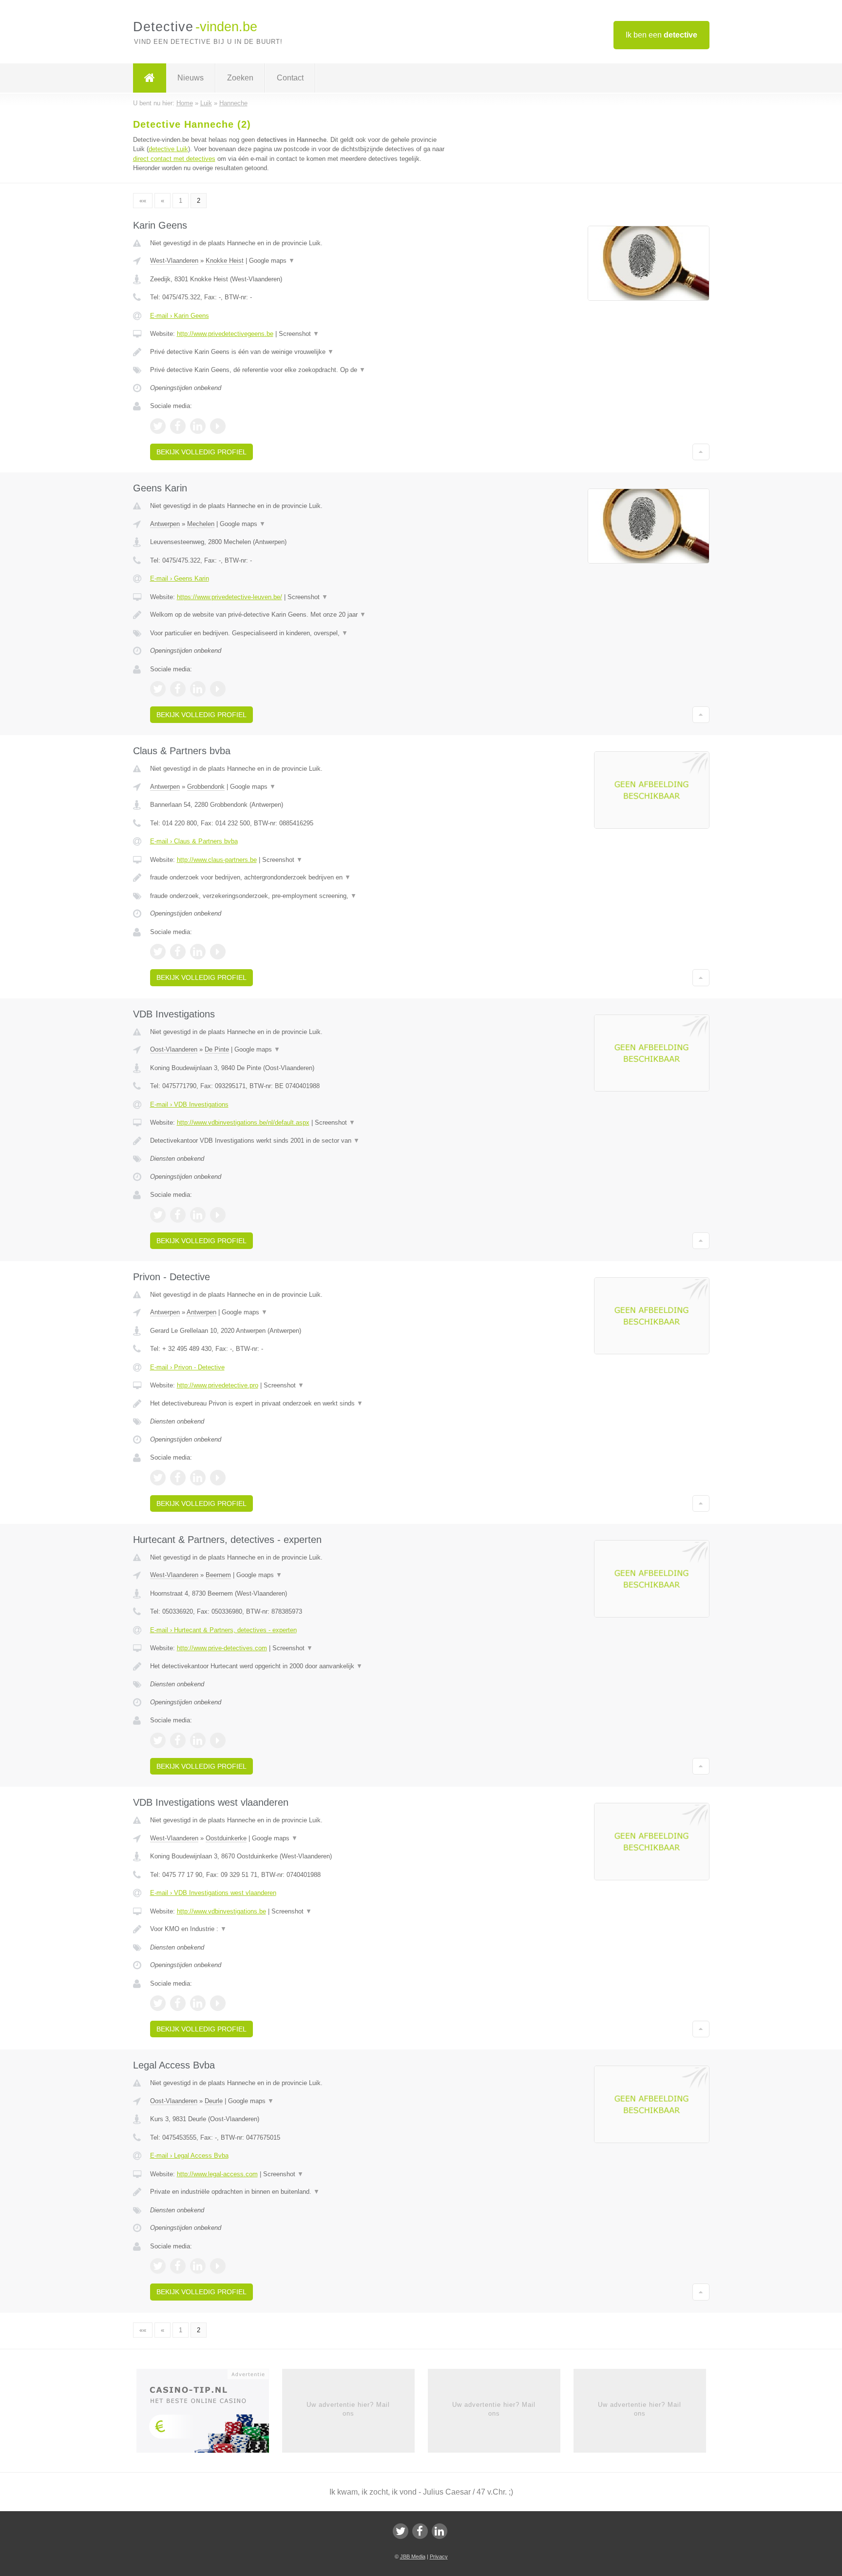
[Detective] (150, 78)
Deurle (214, 2101)
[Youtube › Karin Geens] (218, 426)
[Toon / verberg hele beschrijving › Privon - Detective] (300, 1404)
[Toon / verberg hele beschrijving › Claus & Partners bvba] (300, 878)
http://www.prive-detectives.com (222, 1648)
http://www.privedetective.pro (218, 1385)
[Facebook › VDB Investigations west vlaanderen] (178, 2003)
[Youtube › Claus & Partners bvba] (218, 952)
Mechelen (201, 524)
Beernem (218, 1575)
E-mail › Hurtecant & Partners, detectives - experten (223, 1630)
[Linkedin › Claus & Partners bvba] (198, 952)
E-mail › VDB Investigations (189, 1104)
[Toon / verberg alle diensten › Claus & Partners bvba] (300, 896)
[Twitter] (401, 2531)
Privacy (439, 2556)
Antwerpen (165, 524)
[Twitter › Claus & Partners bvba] (158, 952)
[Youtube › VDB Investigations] (218, 1215)
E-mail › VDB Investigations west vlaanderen (213, 1893)
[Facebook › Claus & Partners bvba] (178, 952)
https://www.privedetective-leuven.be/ (230, 597)
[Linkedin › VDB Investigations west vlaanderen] (198, 2003)
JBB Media (413, 2556)
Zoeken (240, 78)
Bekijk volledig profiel (201, 452)
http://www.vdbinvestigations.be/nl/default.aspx (243, 1122)
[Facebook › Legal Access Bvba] (178, 2266)
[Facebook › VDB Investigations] (178, 1215)
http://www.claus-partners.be (217, 860)
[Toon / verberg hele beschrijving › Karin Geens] (300, 352)
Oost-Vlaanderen (174, 1049)
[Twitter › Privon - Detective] (158, 1478)
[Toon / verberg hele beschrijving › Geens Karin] (300, 615)
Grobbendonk (206, 787)
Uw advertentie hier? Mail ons (348, 2409)
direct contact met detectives (174, 159)
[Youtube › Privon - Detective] (218, 1478)
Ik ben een (661, 35)
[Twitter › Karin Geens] (158, 426)
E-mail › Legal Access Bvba (189, 2156)
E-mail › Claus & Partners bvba (194, 841)
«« (143, 201)
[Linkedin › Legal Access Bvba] (198, 2266)
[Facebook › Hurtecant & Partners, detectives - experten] (178, 1740)
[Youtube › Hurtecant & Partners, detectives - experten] (218, 1740)
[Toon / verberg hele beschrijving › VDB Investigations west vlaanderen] (300, 1929)
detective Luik (168, 149)
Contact (290, 78)
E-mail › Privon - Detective (187, 1367)
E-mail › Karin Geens (180, 316)
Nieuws (191, 78)
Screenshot (299, 334)
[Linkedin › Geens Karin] (198, 689)
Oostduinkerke (226, 1838)
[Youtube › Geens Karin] (218, 689)
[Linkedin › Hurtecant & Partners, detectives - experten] (198, 1740)
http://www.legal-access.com (217, 2174)
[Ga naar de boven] (701, 452)
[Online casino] (209, 2414)
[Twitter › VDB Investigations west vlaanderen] (158, 2003)
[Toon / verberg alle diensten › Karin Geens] (300, 370)
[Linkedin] (440, 2531)
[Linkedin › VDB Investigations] (198, 1215)
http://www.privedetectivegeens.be (225, 334)
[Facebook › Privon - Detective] (178, 1478)
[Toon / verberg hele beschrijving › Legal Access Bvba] (300, 2192)
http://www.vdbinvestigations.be (221, 1911)
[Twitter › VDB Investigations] (158, 1215)
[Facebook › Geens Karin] (178, 689)
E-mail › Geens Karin (180, 578)
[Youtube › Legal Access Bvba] (218, 2266)
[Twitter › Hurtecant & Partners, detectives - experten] (158, 1740)
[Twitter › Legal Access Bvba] (158, 2266)
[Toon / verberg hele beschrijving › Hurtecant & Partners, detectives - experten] (300, 1666)
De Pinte (217, 1049)
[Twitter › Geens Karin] (158, 689)
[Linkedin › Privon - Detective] (198, 1478)
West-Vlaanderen (174, 261)
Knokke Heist (225, 261)
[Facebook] (420, 2531)
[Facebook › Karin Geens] (178, 426)
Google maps (272, 261)
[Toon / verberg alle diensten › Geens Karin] (300, 633)
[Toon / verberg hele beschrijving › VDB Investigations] (300, 1141)
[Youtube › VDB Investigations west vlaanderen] (218, 2003)
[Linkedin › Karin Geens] (198, 426)
